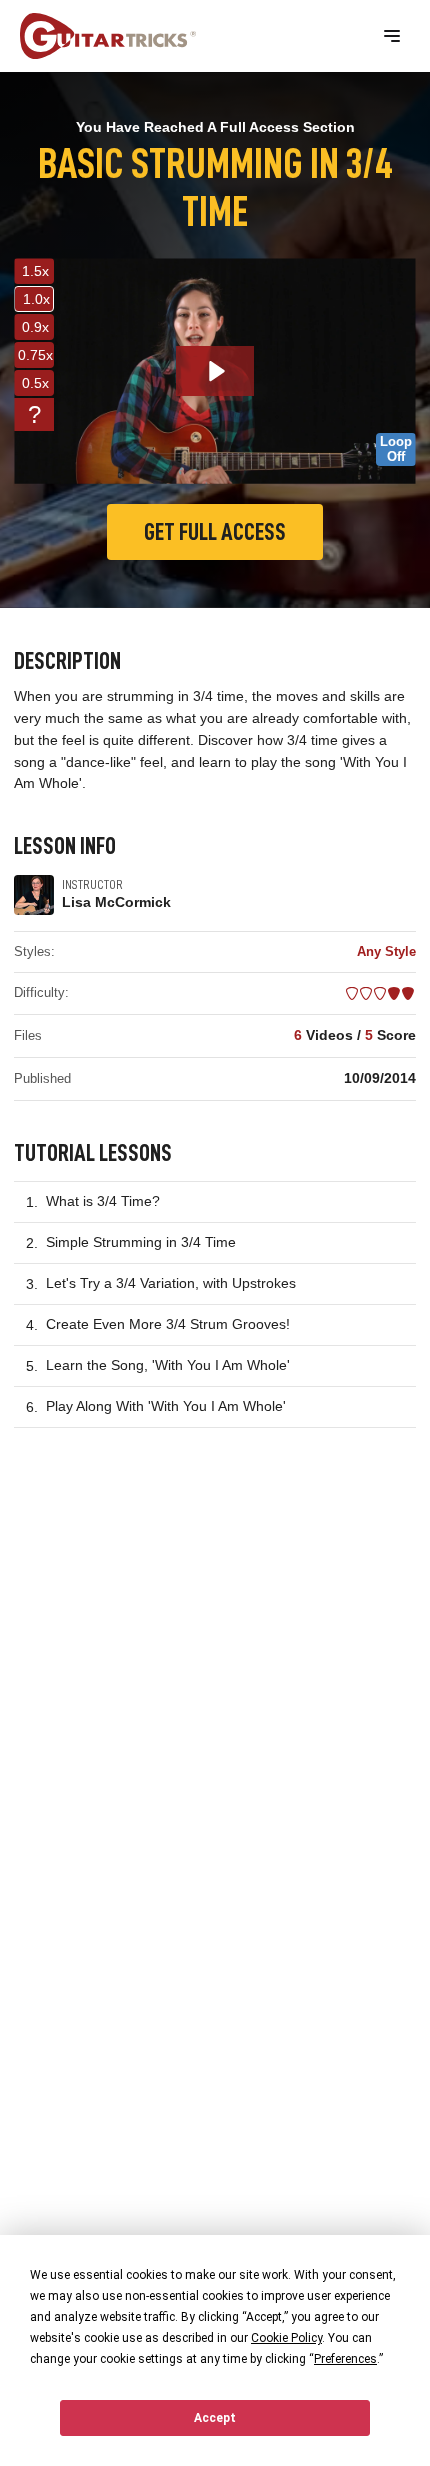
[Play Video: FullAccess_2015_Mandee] (215, 371)
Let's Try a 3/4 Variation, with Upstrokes (171, 1283)
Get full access (215, 532)
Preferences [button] (345, 2359)
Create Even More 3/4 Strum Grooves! (168, 1324)
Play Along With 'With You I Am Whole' (166, 1406)
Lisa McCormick (116, 902)
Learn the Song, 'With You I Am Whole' (168, 1365)
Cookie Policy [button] (286, 2338)
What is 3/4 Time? (103, 1201)
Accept (215, 2418)
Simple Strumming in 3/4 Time (141, 1242)
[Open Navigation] (392, 36)
